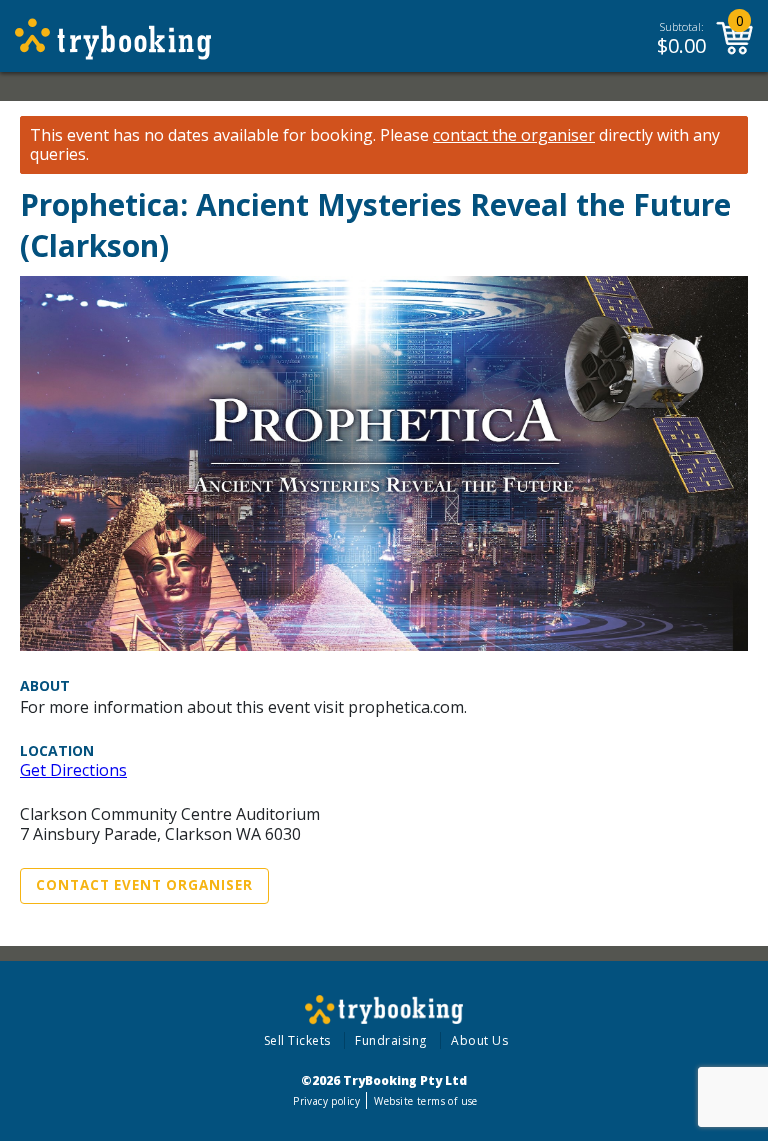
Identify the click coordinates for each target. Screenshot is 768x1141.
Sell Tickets (297, 1040)
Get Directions (73, 770)
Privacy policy (326, 1101)
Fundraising (391, 1040)
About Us (479, 1040)
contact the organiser (514, 135)
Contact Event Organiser (144, 885)
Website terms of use (425, 1101)
